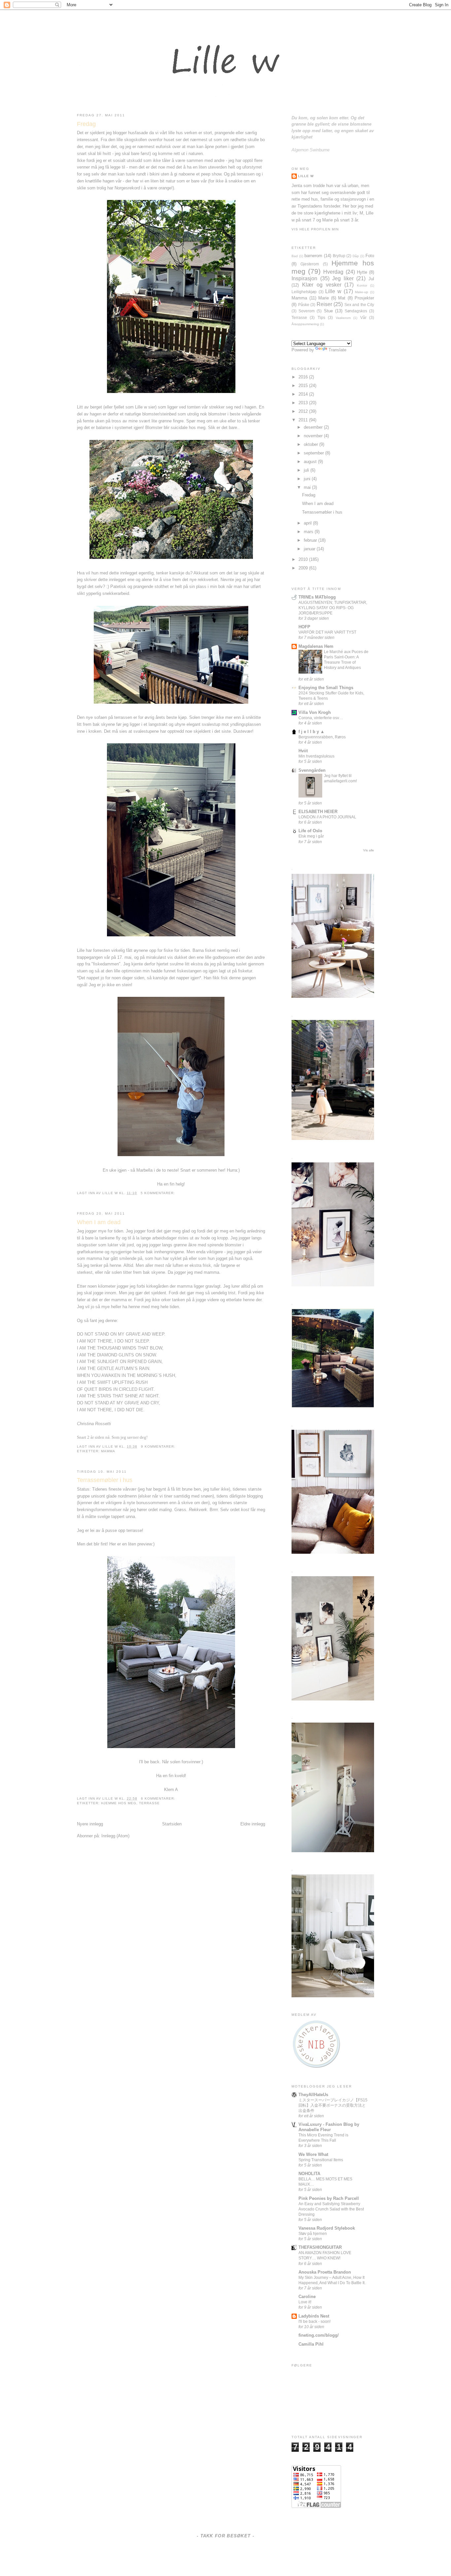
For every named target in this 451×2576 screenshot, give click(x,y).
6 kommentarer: (158, 1798)
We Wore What (313, 2154)
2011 (304, 420)
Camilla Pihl (311, 2344)
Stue (328, 311)
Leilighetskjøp (304, 292)
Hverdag (333, 272)
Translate (337, 350)
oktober (312, 444)
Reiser (324, 304)
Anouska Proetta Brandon (325, 2272)
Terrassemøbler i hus (105, 1480)
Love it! (305, 2302)
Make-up (362, 292)
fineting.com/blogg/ (319, 2335)
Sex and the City (359, 305)
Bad (295, 256)
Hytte (362, 272)
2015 (304, 386)
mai (308, 487)
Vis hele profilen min (315, 229)
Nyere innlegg (90, 1824)
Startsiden (172, 1824)
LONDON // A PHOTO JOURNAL (327, 817)
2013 (304, 403)
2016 (304, 377)
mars (309, 532)
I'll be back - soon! (314, 2322)
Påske (304, 305)
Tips (321, 317)
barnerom (313, 256)
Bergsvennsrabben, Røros (322, 737)
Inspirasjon (304, 278)
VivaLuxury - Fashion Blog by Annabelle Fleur (329, 2127)
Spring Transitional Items (321, 2160)
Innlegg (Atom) (115, 1836)
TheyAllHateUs (313, 2095)
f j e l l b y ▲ (312, 732)
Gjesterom (310, 264)
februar (311, 540)
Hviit (303, 751)
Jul (371, 279)
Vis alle (369, 850)
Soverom (307, 311)
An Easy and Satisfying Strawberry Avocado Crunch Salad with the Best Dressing (331, 2209)
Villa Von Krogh (315, 712)
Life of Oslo (310, 831)
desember (314, 427)
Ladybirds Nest (314, 2316)
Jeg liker (343, 278)
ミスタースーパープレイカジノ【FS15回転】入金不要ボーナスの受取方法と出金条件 (333, 2105)
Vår (363, 317)
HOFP (304, 627)
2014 (304, 394)
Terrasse (149, 1803)
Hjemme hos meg (119, 1803)
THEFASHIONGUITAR (320, 2247)
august (311, 462)
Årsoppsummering (305, 324)
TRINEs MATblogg (317, 597)
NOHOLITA (309, 2174)
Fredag (86, 124)
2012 (304, 411)
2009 (304, 568)
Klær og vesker (322, 285)
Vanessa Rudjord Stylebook (327, 2228)
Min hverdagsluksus (316, 756)
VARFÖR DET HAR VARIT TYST (327, 632)
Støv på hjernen (313, 2234)
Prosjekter (364, 298)
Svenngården (312, 770)
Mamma (108, 1451)
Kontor (362, 285)
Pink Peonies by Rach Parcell (329, 2198)
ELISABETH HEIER (318, 812)
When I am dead (99, 1222)
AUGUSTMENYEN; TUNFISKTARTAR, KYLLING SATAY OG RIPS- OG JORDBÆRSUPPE (333, 608)
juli (307, 470)
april (308, 523)
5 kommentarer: (158, 1193)
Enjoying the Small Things (326, 688)
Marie (324, 298)
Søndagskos (356, 311)
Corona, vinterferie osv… (321, 718)
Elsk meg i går (311, 836)
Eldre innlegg (253, 1824)
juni (308, 479)
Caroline (307, 2297)
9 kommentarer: (158, 1446)
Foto (370, 256)
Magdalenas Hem (316, 646)
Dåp (356, 256)
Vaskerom (343, 318)
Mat (342, 298)
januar (310, 549)
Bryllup (339, 256)
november (314, 436)
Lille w (111, 1193)
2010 (304, 559)
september (314, 453)
